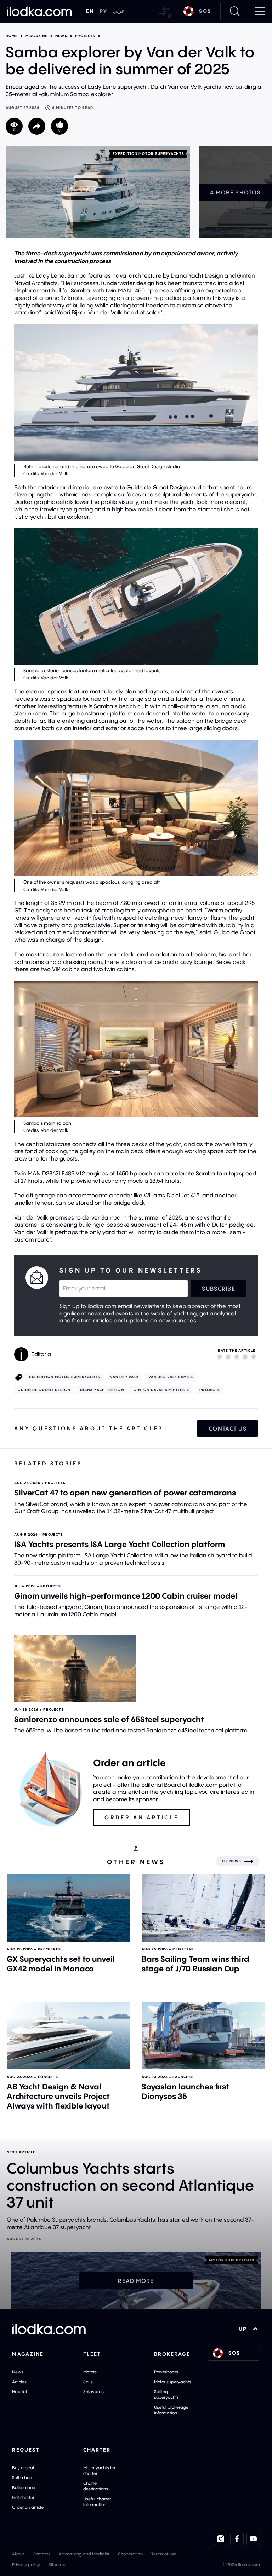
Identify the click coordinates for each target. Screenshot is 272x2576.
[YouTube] (253, 2539)
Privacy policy (26, 2565)
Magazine (36, 36)
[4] (245, 1356)
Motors (90, 2372)
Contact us (228, 1429)
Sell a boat (23, 2478)
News (61, 36)
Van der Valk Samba (171, 1377)
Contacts (41, 2554)
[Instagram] (221, 2539)
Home (12, 36)
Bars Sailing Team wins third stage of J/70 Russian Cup (195, 1964)
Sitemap (57, 2565)
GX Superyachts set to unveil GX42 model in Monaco (61, 1964)
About (18, 2554)
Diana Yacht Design (102, 1390)
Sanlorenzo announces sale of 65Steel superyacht (109, 1719)
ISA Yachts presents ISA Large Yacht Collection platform (120, 1544)
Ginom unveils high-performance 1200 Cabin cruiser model (126, 1596)
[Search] (235, 11)
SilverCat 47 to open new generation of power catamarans (125, 1493)
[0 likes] (59, 126)
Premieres (50, 1949)
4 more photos (235, 192)
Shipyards (93, 2392)
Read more (136, 2281)
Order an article (28, 2507)
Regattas (183, 1949)
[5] (254, 1356)
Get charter (23, 2497)
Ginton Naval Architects (162, 1390)
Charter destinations (96, 2486)
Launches (183, 2077)
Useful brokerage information (171, 2410)
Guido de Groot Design (44, 1390)
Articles (19, 2382)
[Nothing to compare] (164, 11)
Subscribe (219, 1289)
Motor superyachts (173, 2382)
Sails (88, 2382)
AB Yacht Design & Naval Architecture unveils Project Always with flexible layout (58, 2096)
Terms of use (164, 2554)
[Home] (39, 11)
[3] (237, 1356)
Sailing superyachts (166, 2394)
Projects (85, 36)
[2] (228, 1356)
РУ (103, 11)
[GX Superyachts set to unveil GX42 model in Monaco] (69, 1908)
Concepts (49, 2077)
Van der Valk (124, 1377)
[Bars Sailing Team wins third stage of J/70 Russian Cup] (203, 1908)
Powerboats (166, 2372)
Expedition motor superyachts (148, 154)
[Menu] (260, 11)
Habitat (20, 2392)
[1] (220, 1356)
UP (243, 2329)
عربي (119, 11)
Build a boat (24, 2487)
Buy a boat (23, 2468)
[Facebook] (237, 2539)
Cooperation (130, 2554)
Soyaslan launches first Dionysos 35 (185, 2091)
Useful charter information (97, 2502)
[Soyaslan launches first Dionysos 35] (203, 2035)
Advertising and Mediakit (84, 2554)
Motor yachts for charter (99, 2470)
